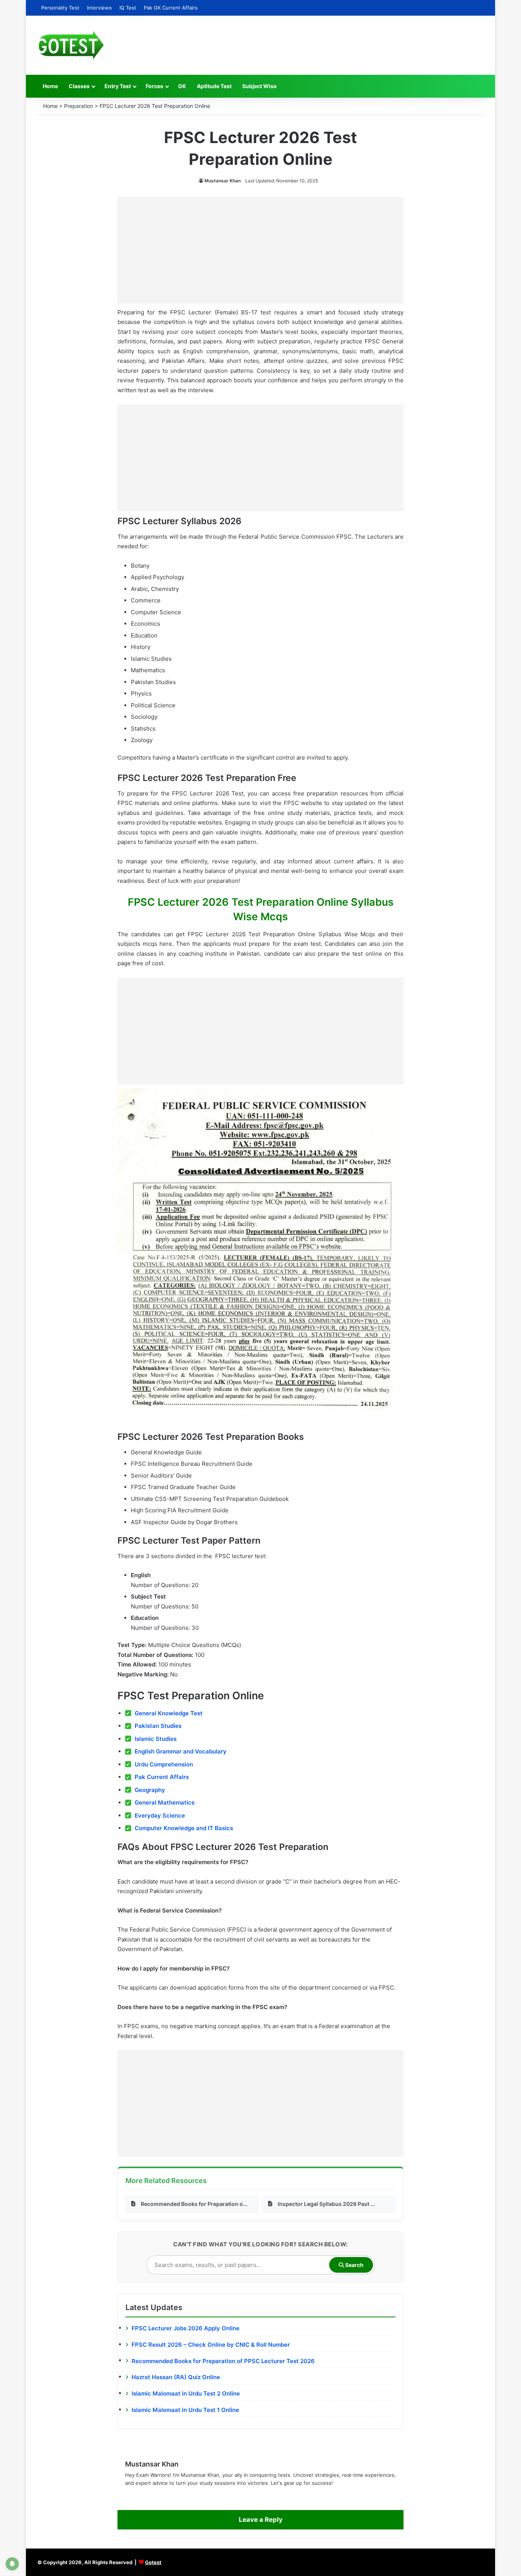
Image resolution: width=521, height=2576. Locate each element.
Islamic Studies (156, 1739)
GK (182, 86)
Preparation (79, 106)
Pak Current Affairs (162, 1777)
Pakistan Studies (158, 1726)
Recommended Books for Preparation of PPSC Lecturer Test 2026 (223, 2361)
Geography (150, 1790)
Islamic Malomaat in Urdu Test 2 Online (186, 2393)
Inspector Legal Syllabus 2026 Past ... (326, 2204)
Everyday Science (160, 1815)
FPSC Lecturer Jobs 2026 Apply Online (186, 2328)
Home (50, 86)
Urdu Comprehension (164, 1764)
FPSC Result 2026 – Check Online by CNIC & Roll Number (211, 2345)
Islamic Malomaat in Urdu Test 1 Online (185, 2410)
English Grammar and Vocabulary (181, 1751)
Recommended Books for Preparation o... (194, 2204)
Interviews (99, 8)
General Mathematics (165, 1802)
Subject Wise (259, 86)
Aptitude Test (214, 86)
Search (354, 2265)
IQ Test (128, 8)
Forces (154, 86)
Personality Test (60, 8)
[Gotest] (71, 45)
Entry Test (118, 86)
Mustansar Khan (223, 181)
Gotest (153, 2562)
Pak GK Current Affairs (171, 8)
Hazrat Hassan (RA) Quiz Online (176, 2377)
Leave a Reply (261, 2520)
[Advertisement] (260, 250)
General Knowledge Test (169, 1713)
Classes (79, 86)
